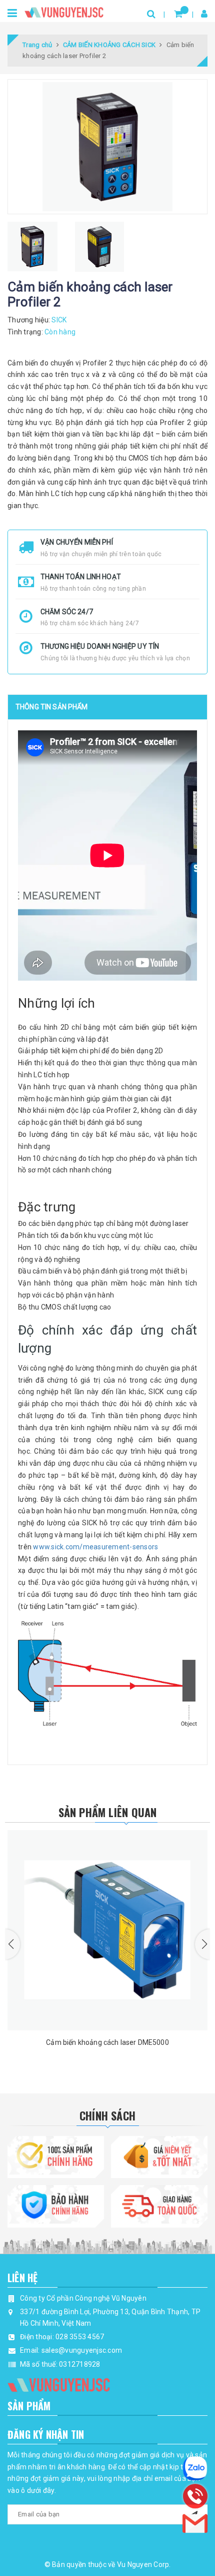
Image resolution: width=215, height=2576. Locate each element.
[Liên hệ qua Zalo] (195, 2468)
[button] (12, 1944)
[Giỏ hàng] (178, 14)
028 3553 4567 (80, 2337)
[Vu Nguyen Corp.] (64, 10)
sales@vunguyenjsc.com (82, 2350)
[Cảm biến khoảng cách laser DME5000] (107, 1930)
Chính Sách (107, 2115)
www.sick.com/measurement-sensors (95, 1547)
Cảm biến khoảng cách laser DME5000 (107, 2042)
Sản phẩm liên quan (108, 1812)
